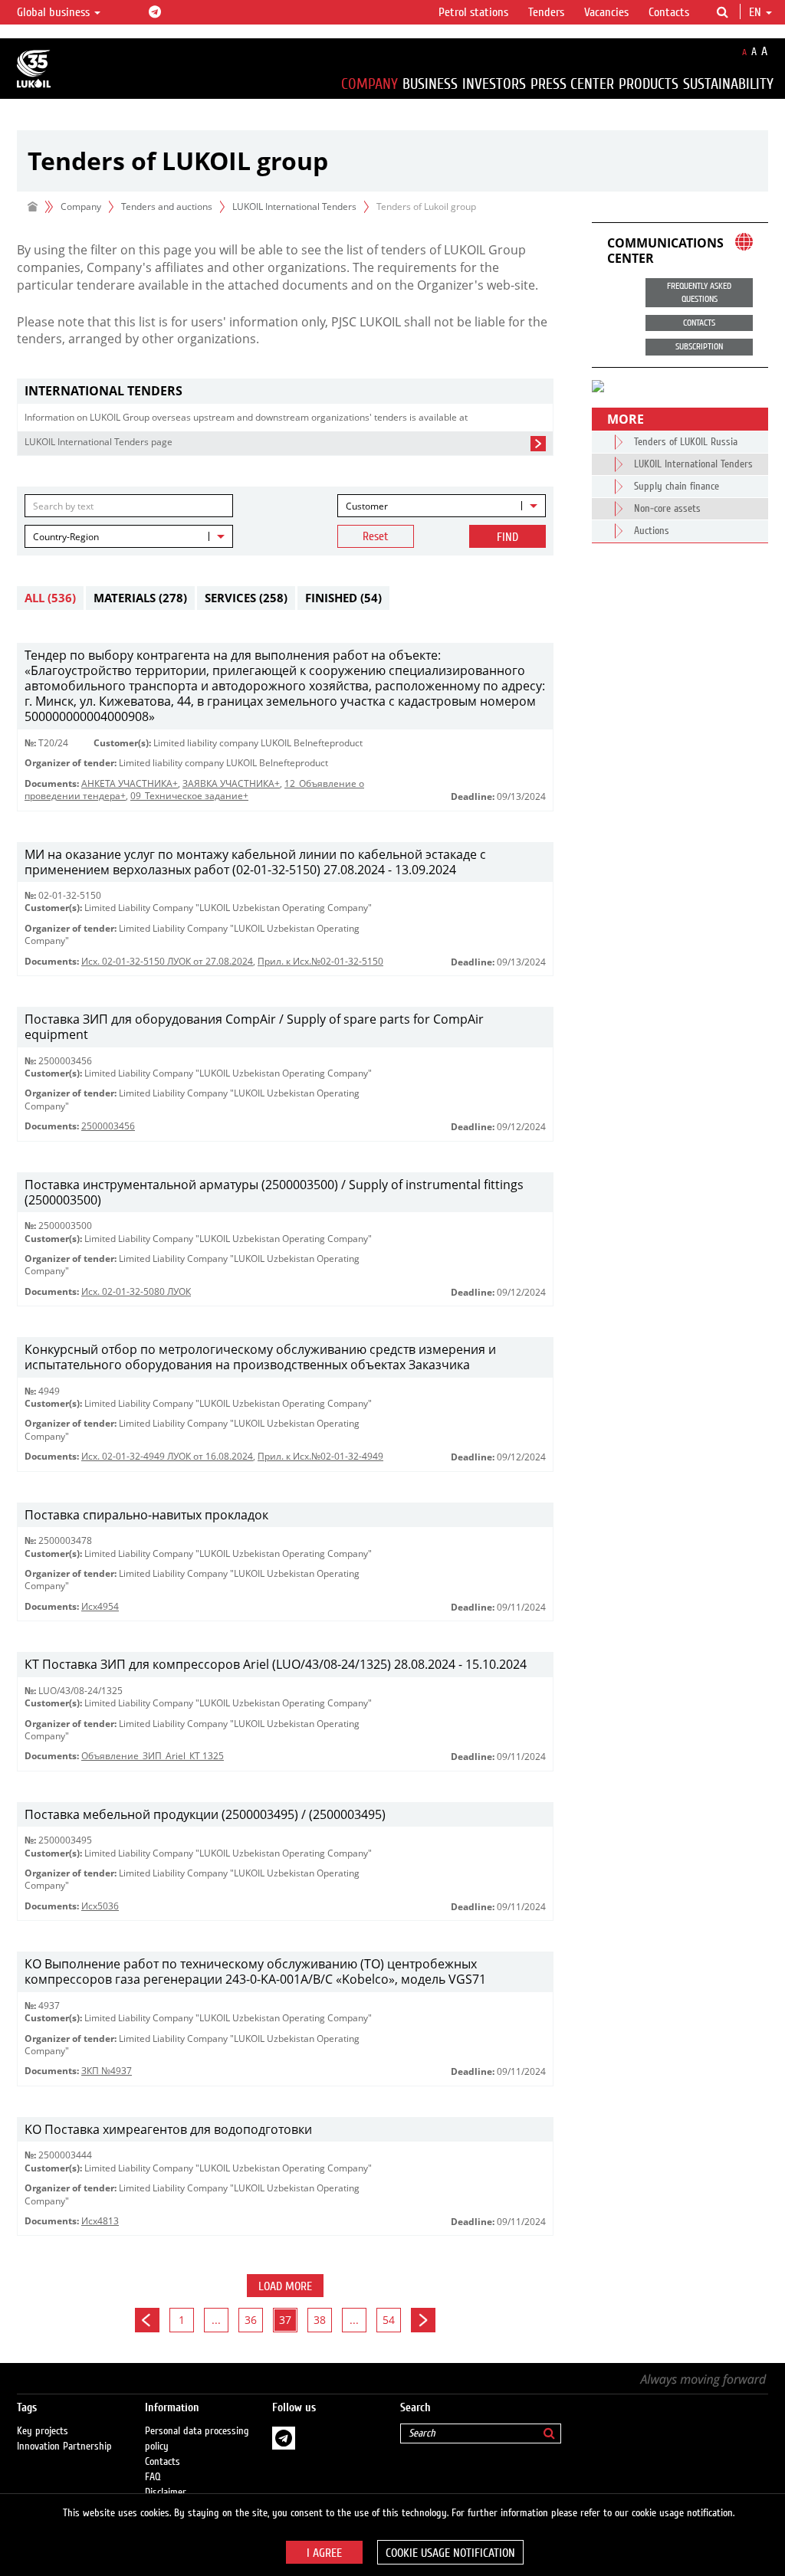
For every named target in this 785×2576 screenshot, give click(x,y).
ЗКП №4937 (107, 2071)
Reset (376, 536)
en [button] (757, 12)
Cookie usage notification (450, 2553)
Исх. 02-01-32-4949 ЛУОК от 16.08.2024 (167, 1456)
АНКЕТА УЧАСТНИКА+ (130, 783)
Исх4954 (100, 1606)
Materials (140, 598)
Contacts (669, 12)
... (216, 2320)
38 (320, 2320)
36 (251, 2320)
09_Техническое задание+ (189, 796)
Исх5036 (100, 1906)
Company (370, 84)
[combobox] (442, 506)
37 (285, 2320)
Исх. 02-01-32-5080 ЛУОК (136, 1291)
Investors (494, 84)
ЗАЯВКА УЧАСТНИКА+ (231, 783)
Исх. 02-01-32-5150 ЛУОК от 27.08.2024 (167, 961)
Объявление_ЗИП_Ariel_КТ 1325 (153, 1756)
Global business (55, 12)
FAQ (153, 2477)
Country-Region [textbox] (66, 537)
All (50, 598)
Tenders (546, 12)
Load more (285, 2286)
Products (649, 84)
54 (389, 2320)
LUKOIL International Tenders (294, 206)
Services (246, 598)
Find (507, 537)
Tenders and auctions (167, 206)
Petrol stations (473, 12)
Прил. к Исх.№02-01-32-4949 (320, 1456)
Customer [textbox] (367, 506)
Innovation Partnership (64, 2447)
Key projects (43, 2431)
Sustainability (728, 84)
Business (430, 84)
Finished (343, 598)
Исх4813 (100, 2221)
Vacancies (606, 12)
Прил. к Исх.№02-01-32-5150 (320, 961)
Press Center (572, 84)
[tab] (285, 391)
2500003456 (108, 1126)
